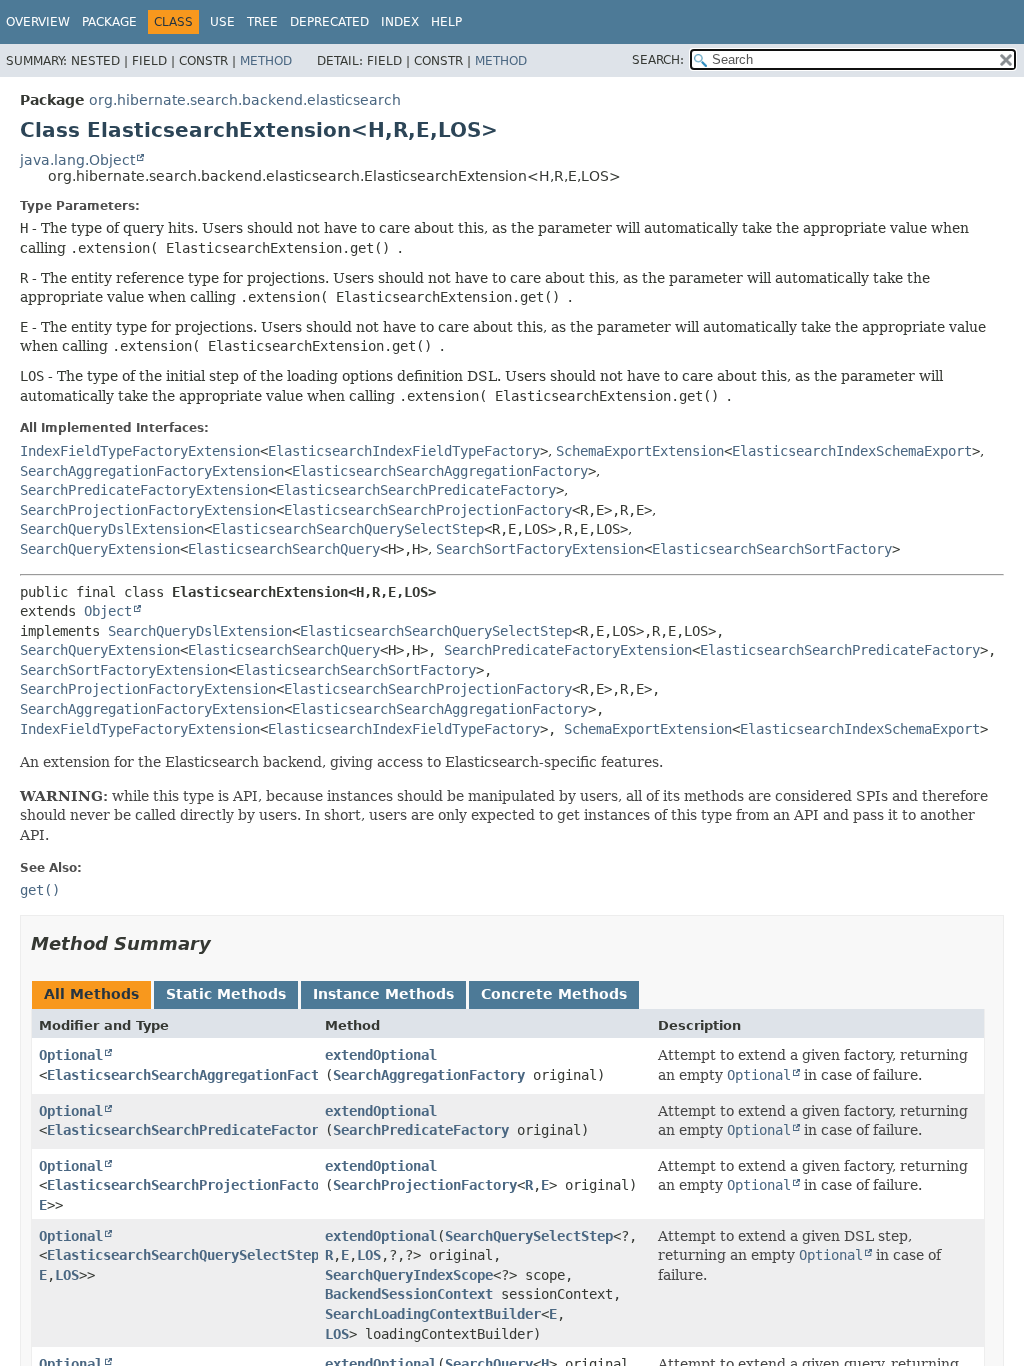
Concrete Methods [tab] (554, 994)
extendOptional (381, 1055)
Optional (71, 1055)
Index (400, 22)
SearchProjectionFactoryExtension (148, 510)
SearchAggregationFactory (429, 1075)
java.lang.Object (77, 160)
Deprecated (329, 22)
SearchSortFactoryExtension (540, 549)
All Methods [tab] (91, 994)
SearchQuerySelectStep (529, 1236)
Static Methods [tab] (226, 994)
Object (108, 611)
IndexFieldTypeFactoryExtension (140, 451)
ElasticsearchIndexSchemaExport (852, 451)
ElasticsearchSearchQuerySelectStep (348, 529)
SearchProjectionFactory (425, 1185)
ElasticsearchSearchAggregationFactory (440, 471)
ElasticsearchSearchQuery (284, 549)
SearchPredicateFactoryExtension (144, 490)
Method (266, 61)
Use (222, 22)
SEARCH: (658, 60)
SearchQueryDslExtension (112, 529)
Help (446, 22)
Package (109, 22)
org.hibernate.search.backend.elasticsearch (245, 100)
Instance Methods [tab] (383, 994)
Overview (38, 22)
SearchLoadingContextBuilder (433, 1314)
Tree (262, 22)
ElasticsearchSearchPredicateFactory (416, 490)
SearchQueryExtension (100, 549)
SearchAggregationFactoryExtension (152, 471)
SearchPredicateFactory (421, 1130)
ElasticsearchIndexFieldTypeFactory (404, 451)
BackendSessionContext (409, 1294)
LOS (67, 1275)
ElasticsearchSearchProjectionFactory (428, 510)
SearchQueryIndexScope (409, 1275)
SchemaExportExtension (640, 451)
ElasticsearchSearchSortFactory (772, 549)
